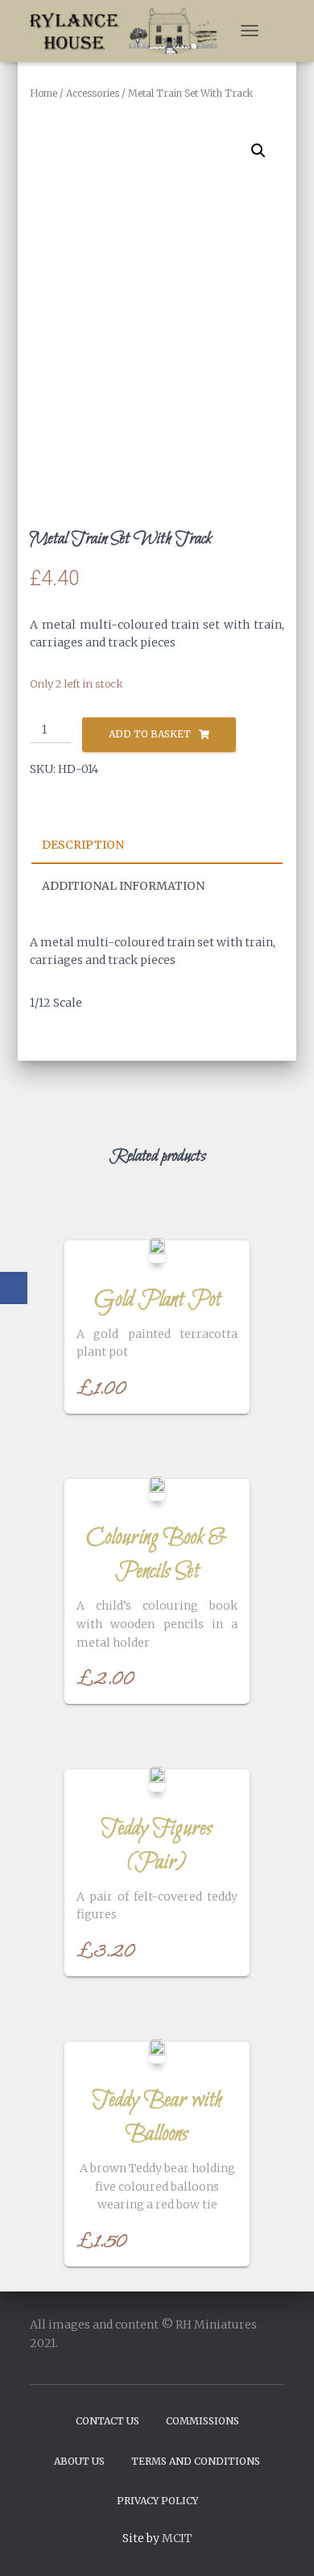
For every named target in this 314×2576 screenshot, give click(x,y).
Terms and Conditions (196, 2461)
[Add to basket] (229, 1386)
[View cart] (277, 31)
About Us (79, 2461)
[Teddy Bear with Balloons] (157, 2051)
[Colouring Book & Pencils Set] (157, 1489)
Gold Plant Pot (157, 1300)
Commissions (202, 2421)
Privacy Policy (157, 2501)
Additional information (123, 886)
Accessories (93, 93)
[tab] (157, 846)
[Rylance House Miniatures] (130, 31)
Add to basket (150, 734)
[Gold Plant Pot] (157, 1250)
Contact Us (107, 2421)
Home (43, 93)
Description (83, 845)
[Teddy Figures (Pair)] (157, 1779)
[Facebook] (14, 1288)
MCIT (177, 2538)
